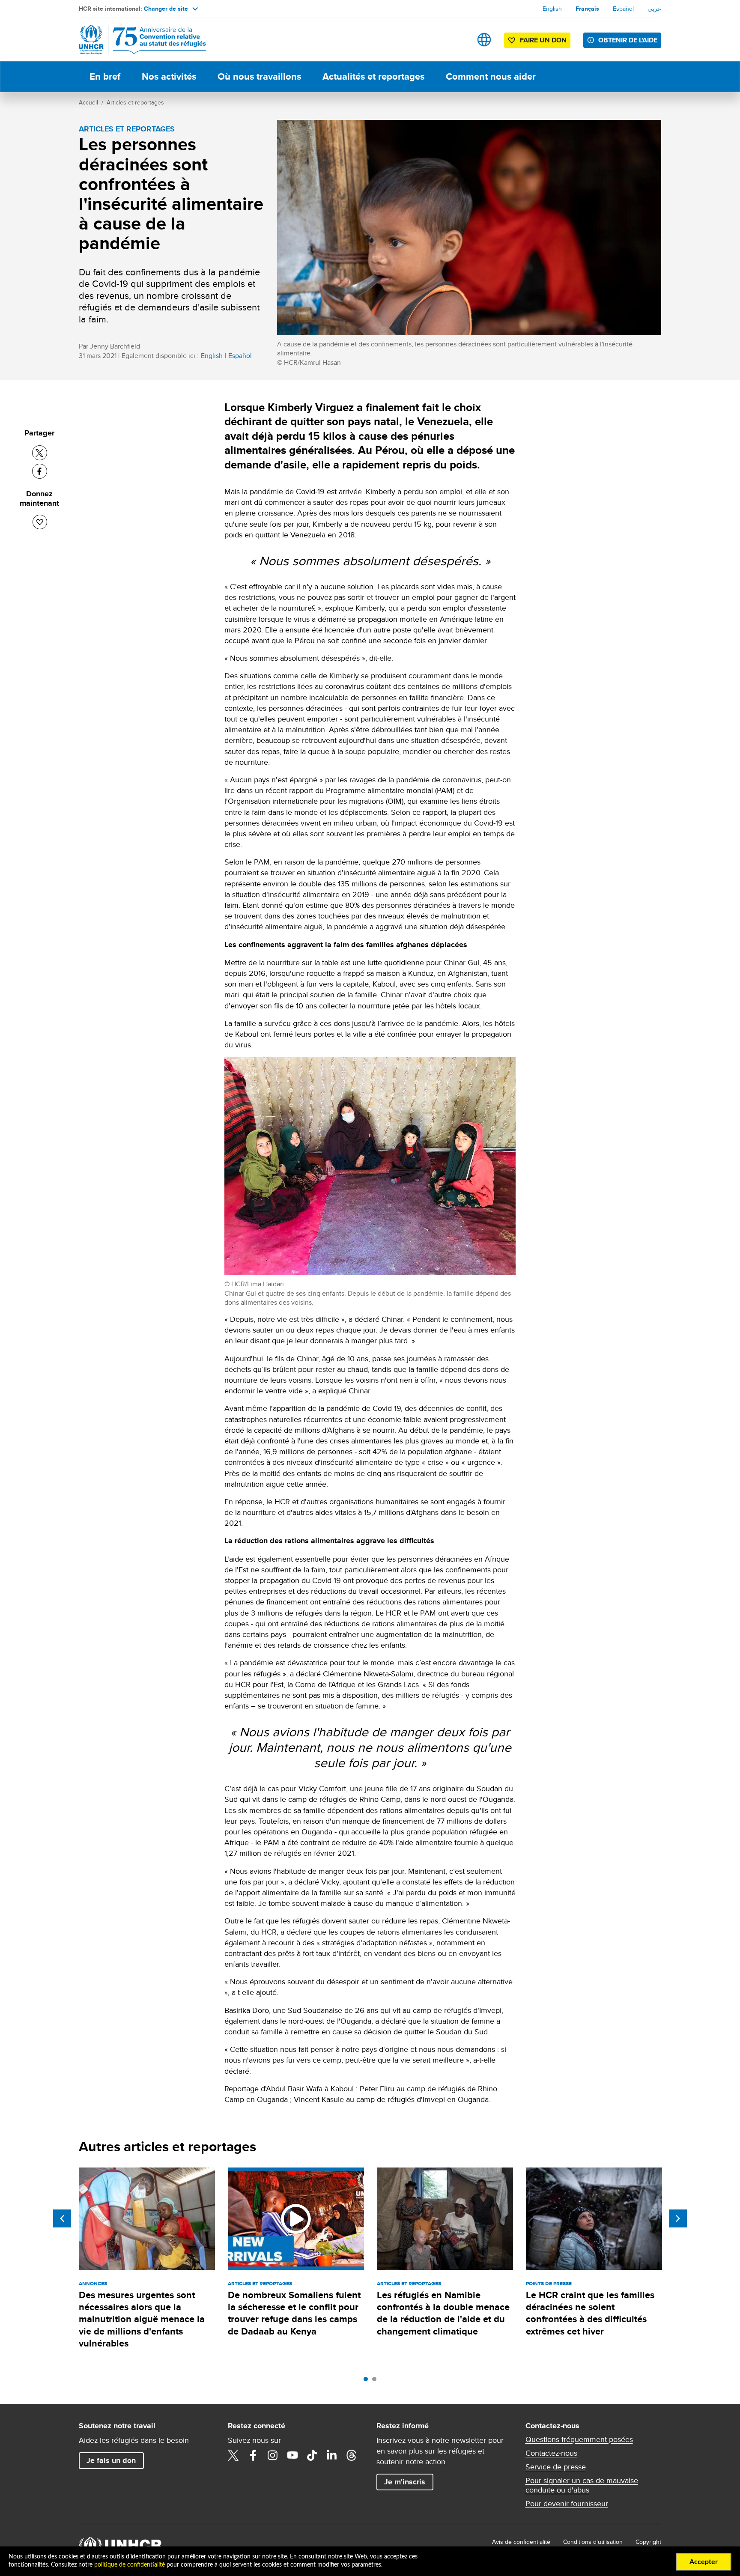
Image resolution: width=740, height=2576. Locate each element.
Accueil (88, 102)
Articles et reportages (135, 102)
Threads (352, 2455)
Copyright (648, 2542)
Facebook (253, 2455)
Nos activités (169, 76)
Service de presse (556, 2467)
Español (623, 9)
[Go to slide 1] (368, 2381)
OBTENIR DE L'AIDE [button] (628, 40)
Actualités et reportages (373, 76)
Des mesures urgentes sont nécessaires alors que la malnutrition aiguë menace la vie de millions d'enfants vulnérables (142, 2319)
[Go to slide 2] (376, 2381)
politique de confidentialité (130, 2565)
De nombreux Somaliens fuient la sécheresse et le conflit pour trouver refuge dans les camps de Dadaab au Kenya (294, 2313)
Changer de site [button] (166, 9)
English (552, 9)
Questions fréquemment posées (579, 2439)
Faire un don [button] (543, 40)
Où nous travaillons (259, 76)
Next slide (678, 2218)
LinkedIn (332, 2455)
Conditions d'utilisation (593, 2542)
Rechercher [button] (457, 40)
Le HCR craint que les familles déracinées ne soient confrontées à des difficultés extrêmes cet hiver (590, 2313)
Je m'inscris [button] (405, 2482)
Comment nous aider (491, 76)
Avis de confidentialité (521, 2542)
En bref (105, 76)
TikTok (312, 2455)
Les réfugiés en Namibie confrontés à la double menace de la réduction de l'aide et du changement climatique (443, 2313)
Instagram (273, 2455)
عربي (654, 9)
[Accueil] (139, 40)
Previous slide (62, 2218)
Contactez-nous (551, 2453)
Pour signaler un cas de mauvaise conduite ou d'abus (582, 2485)
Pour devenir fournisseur (567, 2504)
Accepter (704, 2562)
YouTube (292, 2455)
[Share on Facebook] (40, 471)
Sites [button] (484, 40)
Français (587, 9)
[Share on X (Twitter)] (40, 453)
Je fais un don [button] (111, 2460)
